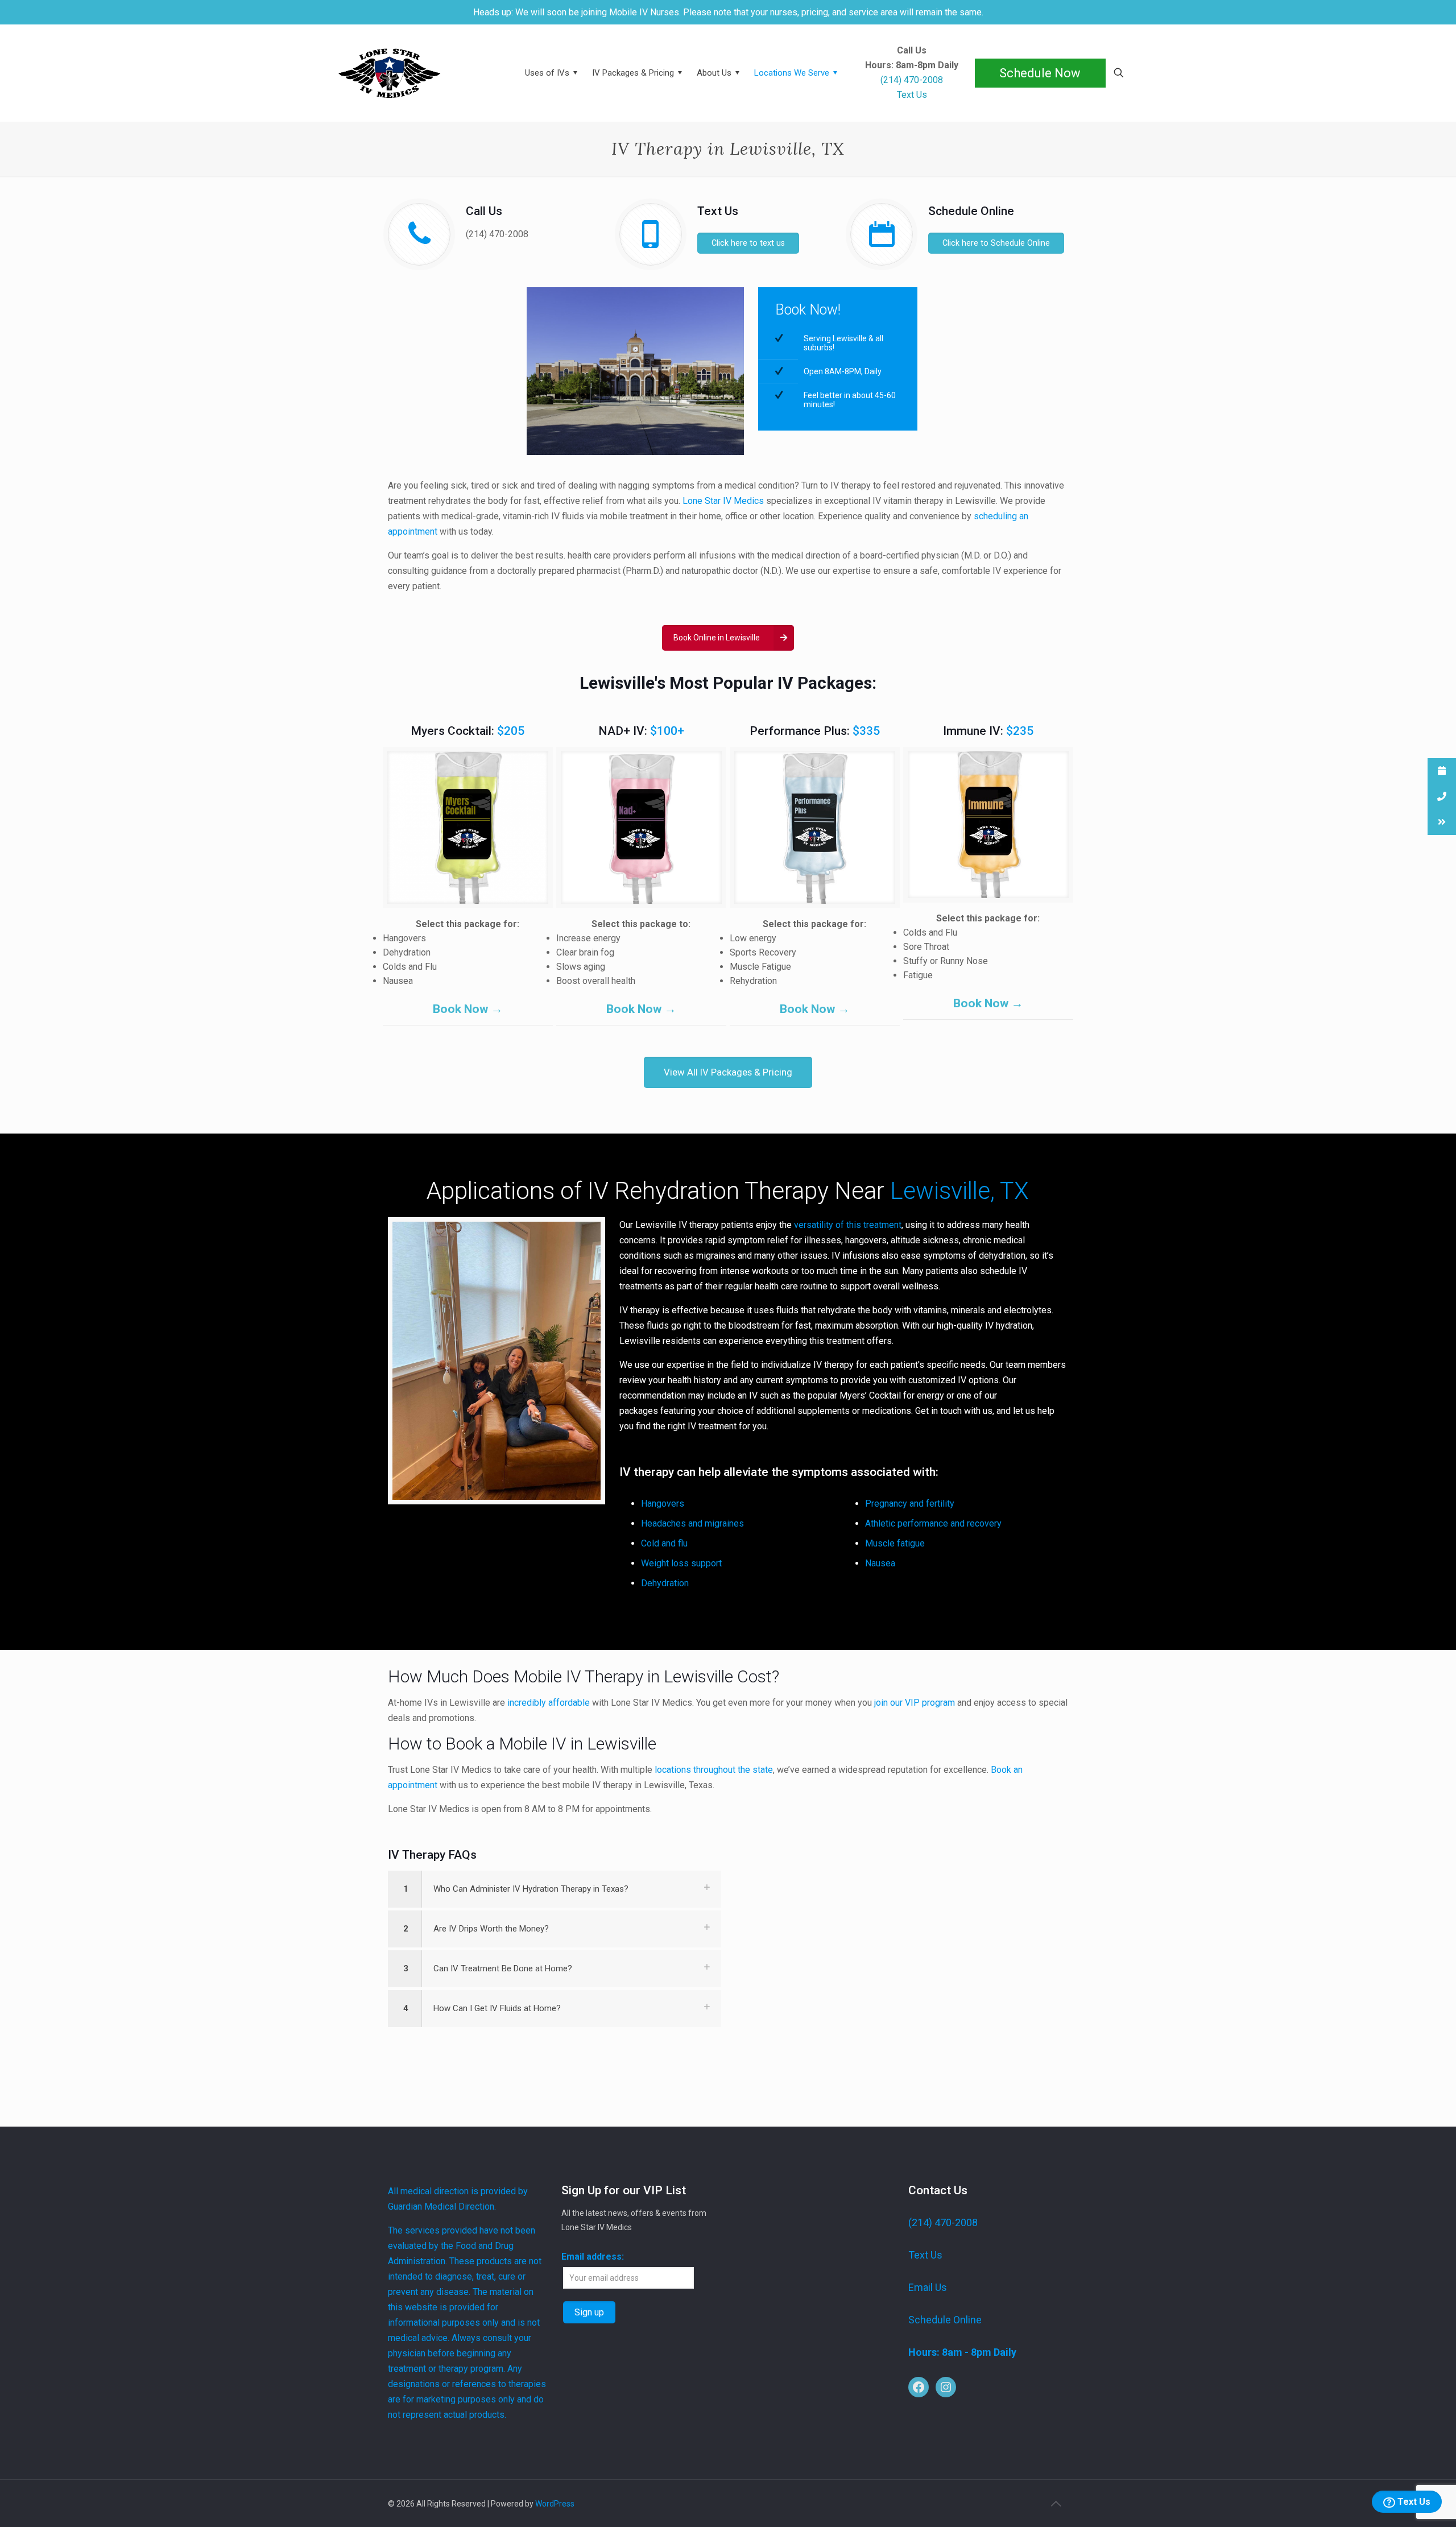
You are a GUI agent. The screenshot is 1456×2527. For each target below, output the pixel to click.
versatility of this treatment (848, 1225)
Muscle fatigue (895, 1543)
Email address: (593, 2257)
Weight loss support (681, 1563)
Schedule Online (945, 2320)
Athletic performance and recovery (933, 1523)
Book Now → (468, 1009)
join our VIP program (915, 1703)
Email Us (928, 2287)
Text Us (1413, 2502)
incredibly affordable (549, 1703)
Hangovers (663, 1504)
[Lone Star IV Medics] (416, 73)
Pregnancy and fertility (910, 1504)
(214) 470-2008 (497, 234)
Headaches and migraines (692, 1523)
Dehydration (665, 1583)
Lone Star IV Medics (723, 501)
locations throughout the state (714, 1770)
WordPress (555, 2504)
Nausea (880, 1563)
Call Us (912, 51)
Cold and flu (664, 1543)
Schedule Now (1040, 73)
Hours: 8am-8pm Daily (912, 65)
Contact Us (938, 2190)
